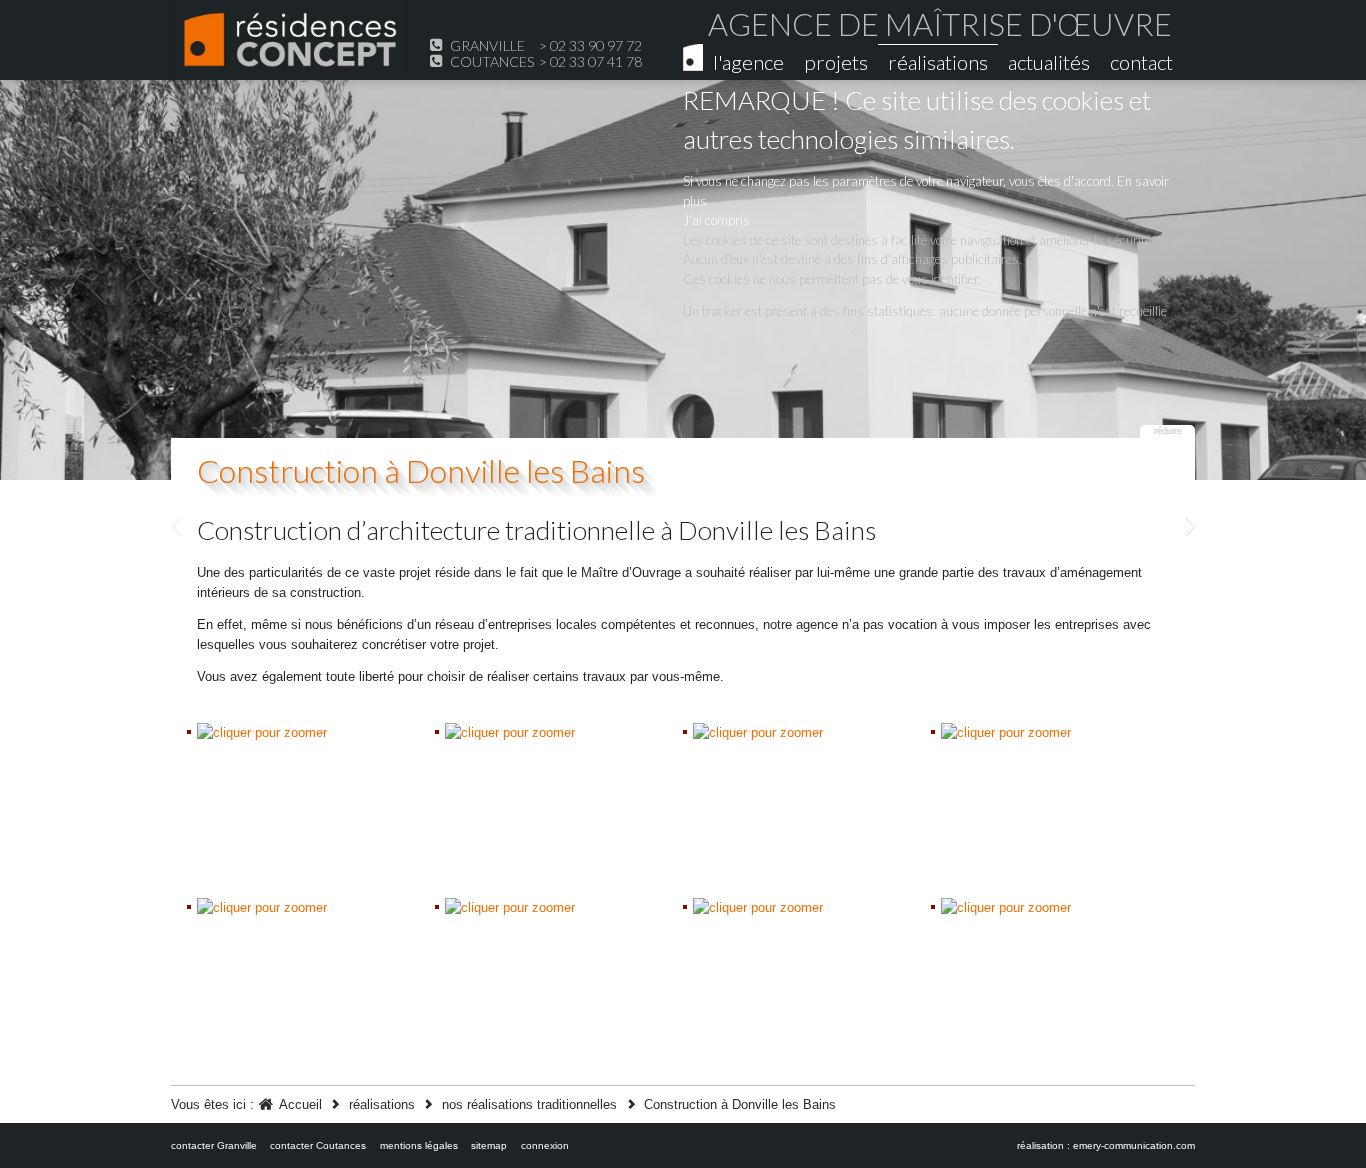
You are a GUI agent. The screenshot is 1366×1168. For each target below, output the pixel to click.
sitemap (489, 1145)
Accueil (300, 1104)
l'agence (748, 62)
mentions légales (419, 1145)
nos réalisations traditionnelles (529, 1104)
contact (1141, 62)
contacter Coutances (318, 1145)
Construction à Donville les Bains (421, 470)
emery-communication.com (1134, 1145)
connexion (545, 1145)
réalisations (938, 62)
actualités (1049, 62)
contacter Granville (214, 1145)
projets (836, 62)
